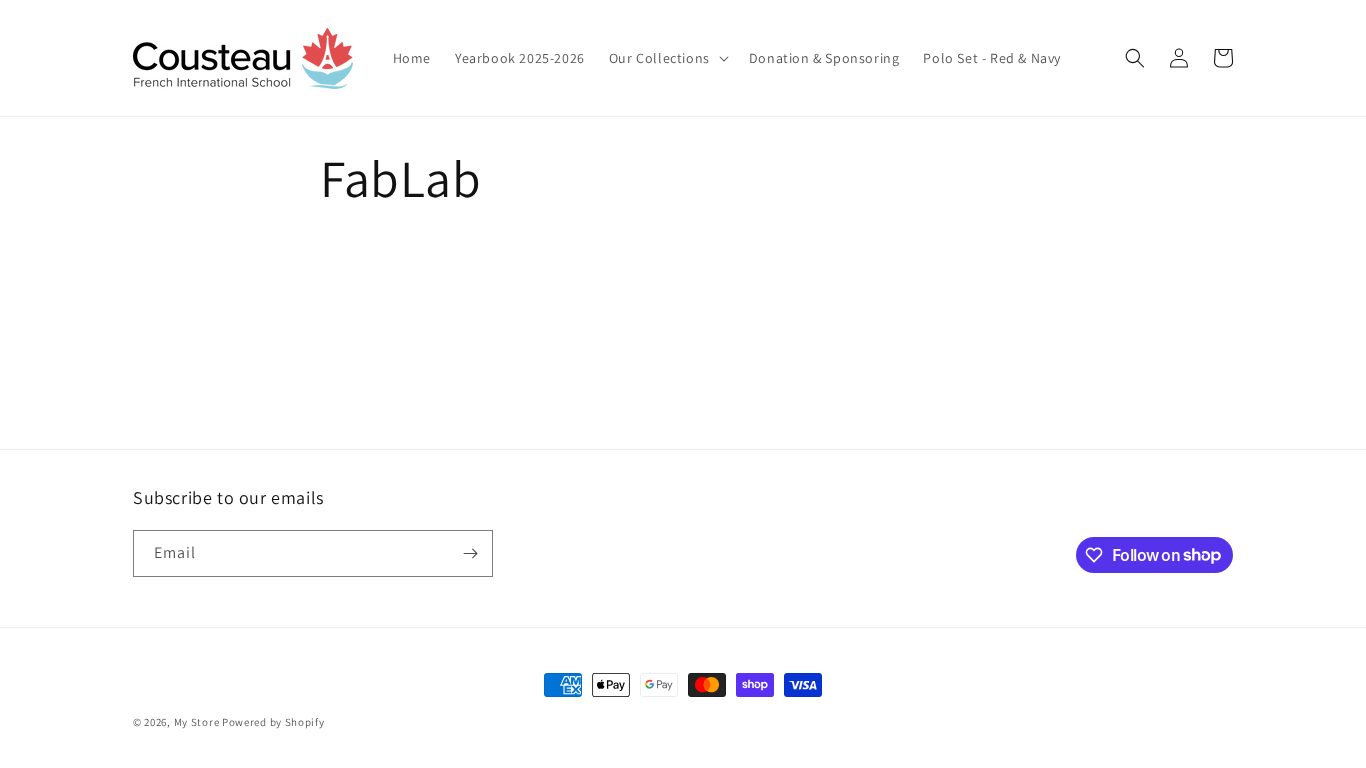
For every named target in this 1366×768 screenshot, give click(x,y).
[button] (667, 58)
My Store (197, 722)
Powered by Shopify (273, 722)
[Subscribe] (470, 553)
